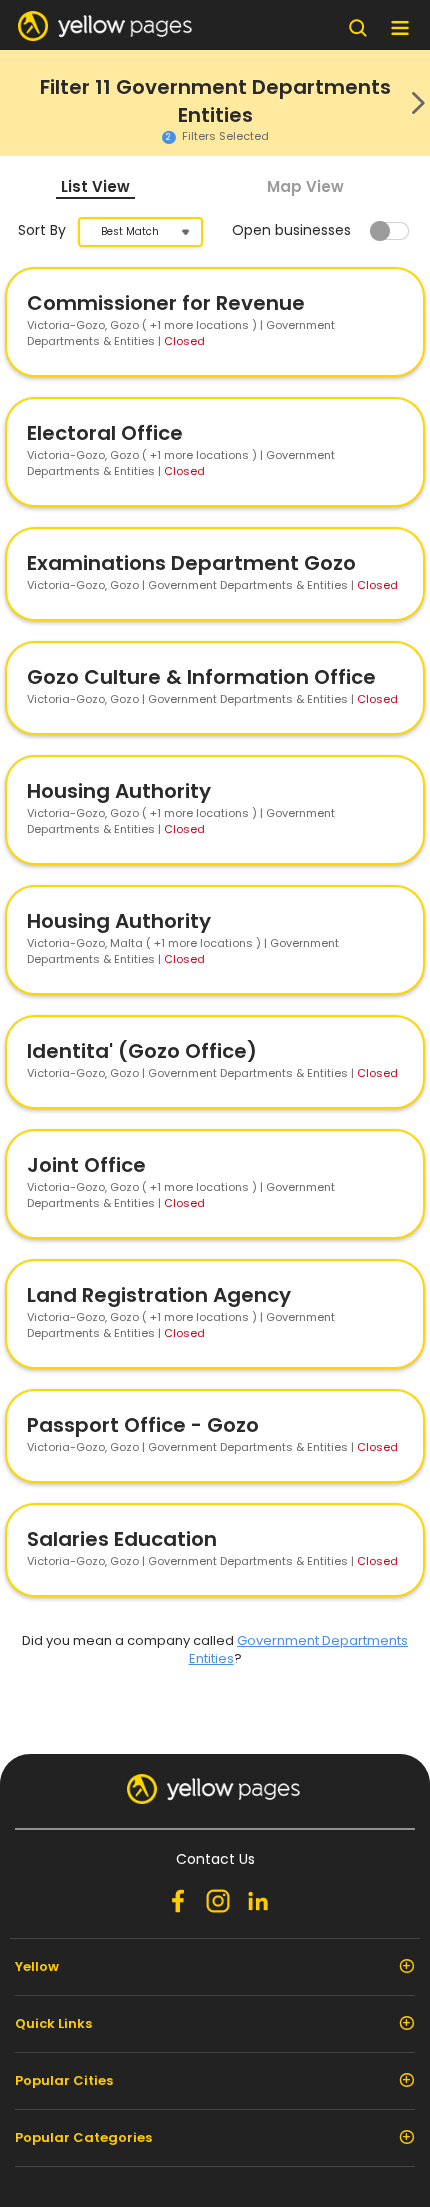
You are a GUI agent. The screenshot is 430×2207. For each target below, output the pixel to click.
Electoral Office (105, 433)
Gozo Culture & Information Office (201, 677)
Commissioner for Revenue (166, 303)
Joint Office (86, 1165)
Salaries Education (122, 1539)
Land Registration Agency (159, 1295)
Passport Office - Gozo (143, 1425)
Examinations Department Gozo (191, 563)
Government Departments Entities (299, 1649)
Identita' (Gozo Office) (142, 1051)
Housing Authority (119, 791)
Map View (305, 186)
